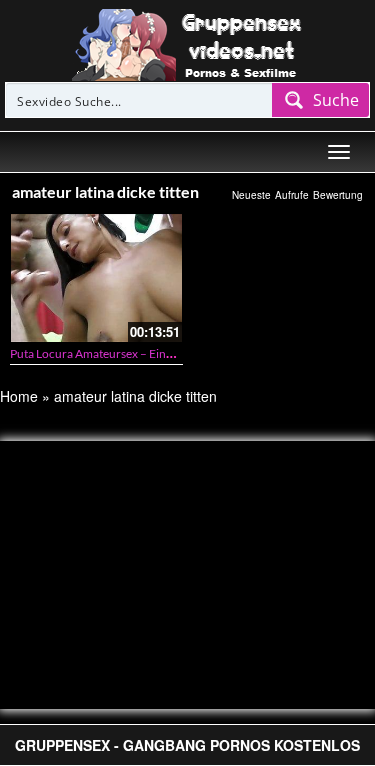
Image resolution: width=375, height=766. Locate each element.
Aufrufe (292, 195)
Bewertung (338, 195)
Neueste (251, 195)
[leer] (188, 43)
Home (19, 396)
